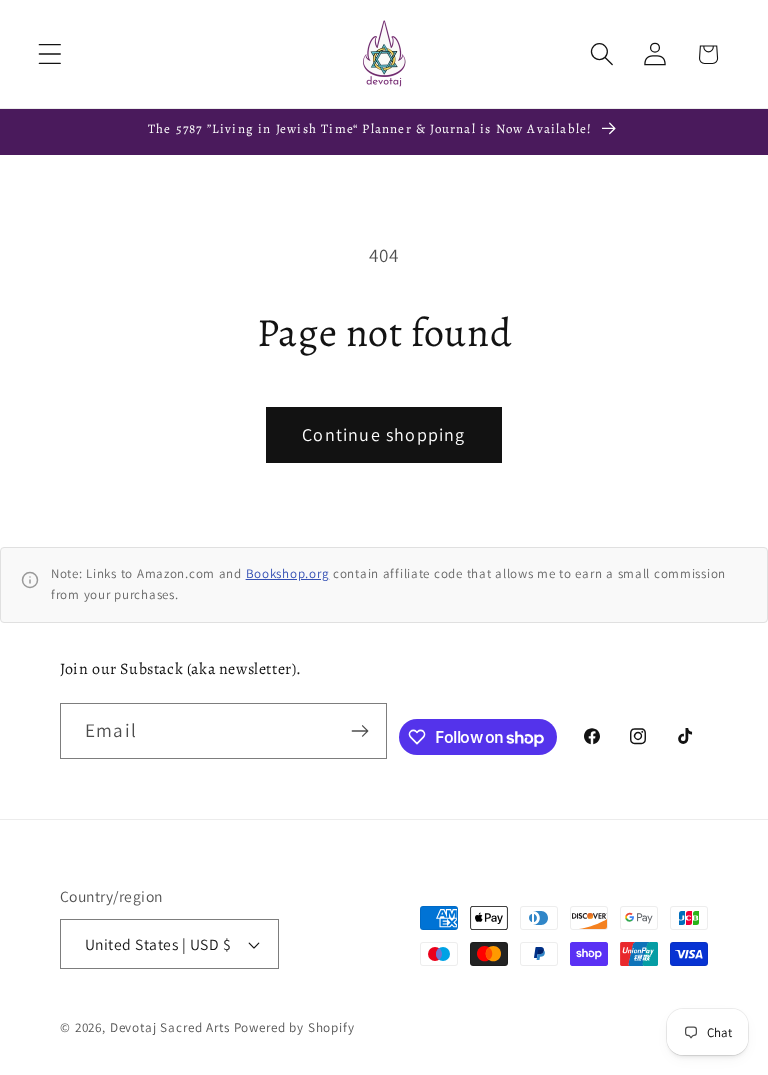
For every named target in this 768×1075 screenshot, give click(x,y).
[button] (50, 54)
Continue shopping (383, 434)
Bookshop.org (288, 573)
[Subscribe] (360, 731)
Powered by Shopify (294, 1027)
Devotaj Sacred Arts (170, 1027)
